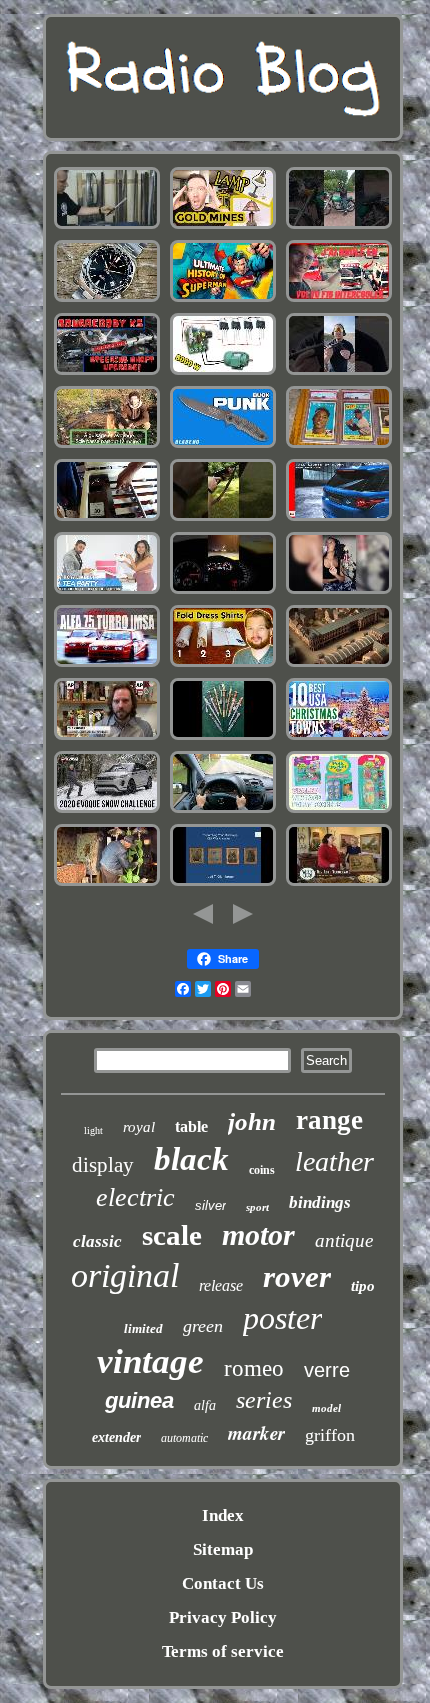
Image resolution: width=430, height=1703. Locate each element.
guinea (139, 1400)
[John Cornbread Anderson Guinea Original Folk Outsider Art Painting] (107, 883)
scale (172, 1235)
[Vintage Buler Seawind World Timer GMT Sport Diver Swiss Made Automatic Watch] (107, 299)
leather (334, 1161)
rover (297, 1276)
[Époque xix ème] (339, 664)
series (264, 1400)
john (252, 1121)
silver (210, 1205)
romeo (254, 1368)
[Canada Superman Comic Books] (223, 299)
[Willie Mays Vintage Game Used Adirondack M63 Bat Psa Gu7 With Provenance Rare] (339, 445)
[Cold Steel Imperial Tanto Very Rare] (107, 226)
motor (258, 1234)
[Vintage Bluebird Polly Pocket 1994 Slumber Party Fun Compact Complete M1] (339, 810)
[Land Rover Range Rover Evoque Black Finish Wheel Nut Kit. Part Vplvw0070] (107, 810)
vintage (150, 1361)
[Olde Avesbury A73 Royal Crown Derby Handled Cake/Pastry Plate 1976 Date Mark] (339, 883)
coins (262, 1170)
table (191, 1126)
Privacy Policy (223, 1617)
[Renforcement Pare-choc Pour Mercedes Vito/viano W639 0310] (223, 810)
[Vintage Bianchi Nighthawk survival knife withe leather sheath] (223, 445)
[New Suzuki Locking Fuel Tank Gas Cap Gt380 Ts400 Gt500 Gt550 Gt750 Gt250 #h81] (339, 226)
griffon (330, 1435)
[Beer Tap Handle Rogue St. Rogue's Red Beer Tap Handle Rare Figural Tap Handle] (107, 737)
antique (344, 1240)
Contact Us (223, 1583)
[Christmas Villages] (339, 737)
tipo (363, 1286)
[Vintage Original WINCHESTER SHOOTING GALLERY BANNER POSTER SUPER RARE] (223, 518)
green (203, 1326)
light (93, 1130)
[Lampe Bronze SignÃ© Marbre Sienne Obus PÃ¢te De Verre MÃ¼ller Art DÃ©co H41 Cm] (107, 445)
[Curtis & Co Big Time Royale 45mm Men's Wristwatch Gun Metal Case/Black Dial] (339, 591)
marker (256, 1432)
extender (116, 1437)
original (125, 1275)
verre (327, 1370)
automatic (184, 1438)
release (221, 1285)
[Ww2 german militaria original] (223, 737)
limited (143, 1328)
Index (223, 1515)
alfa (205, 1405)
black (191, 1159)
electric (135, 1197)
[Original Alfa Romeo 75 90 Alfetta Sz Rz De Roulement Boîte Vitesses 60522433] (107, 664)
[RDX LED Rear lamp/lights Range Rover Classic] (339, 518)
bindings (320, 1202)
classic (97, 1241)
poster (282, 1318)
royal (139, 1127)
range (329, 1120)
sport (257, 1207)
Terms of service (223, 1651)
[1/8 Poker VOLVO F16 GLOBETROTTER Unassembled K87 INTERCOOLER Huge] (339, 299)
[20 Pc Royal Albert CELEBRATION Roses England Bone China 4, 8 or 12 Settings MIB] (107, 591)
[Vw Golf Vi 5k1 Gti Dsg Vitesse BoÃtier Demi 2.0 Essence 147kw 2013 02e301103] (223, 591)
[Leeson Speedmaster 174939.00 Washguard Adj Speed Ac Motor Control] (223, 372)
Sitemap (223, 1549)
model (326, 1408)
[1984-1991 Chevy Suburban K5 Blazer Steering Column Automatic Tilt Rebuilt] (107, 372)
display (103, 1165)
